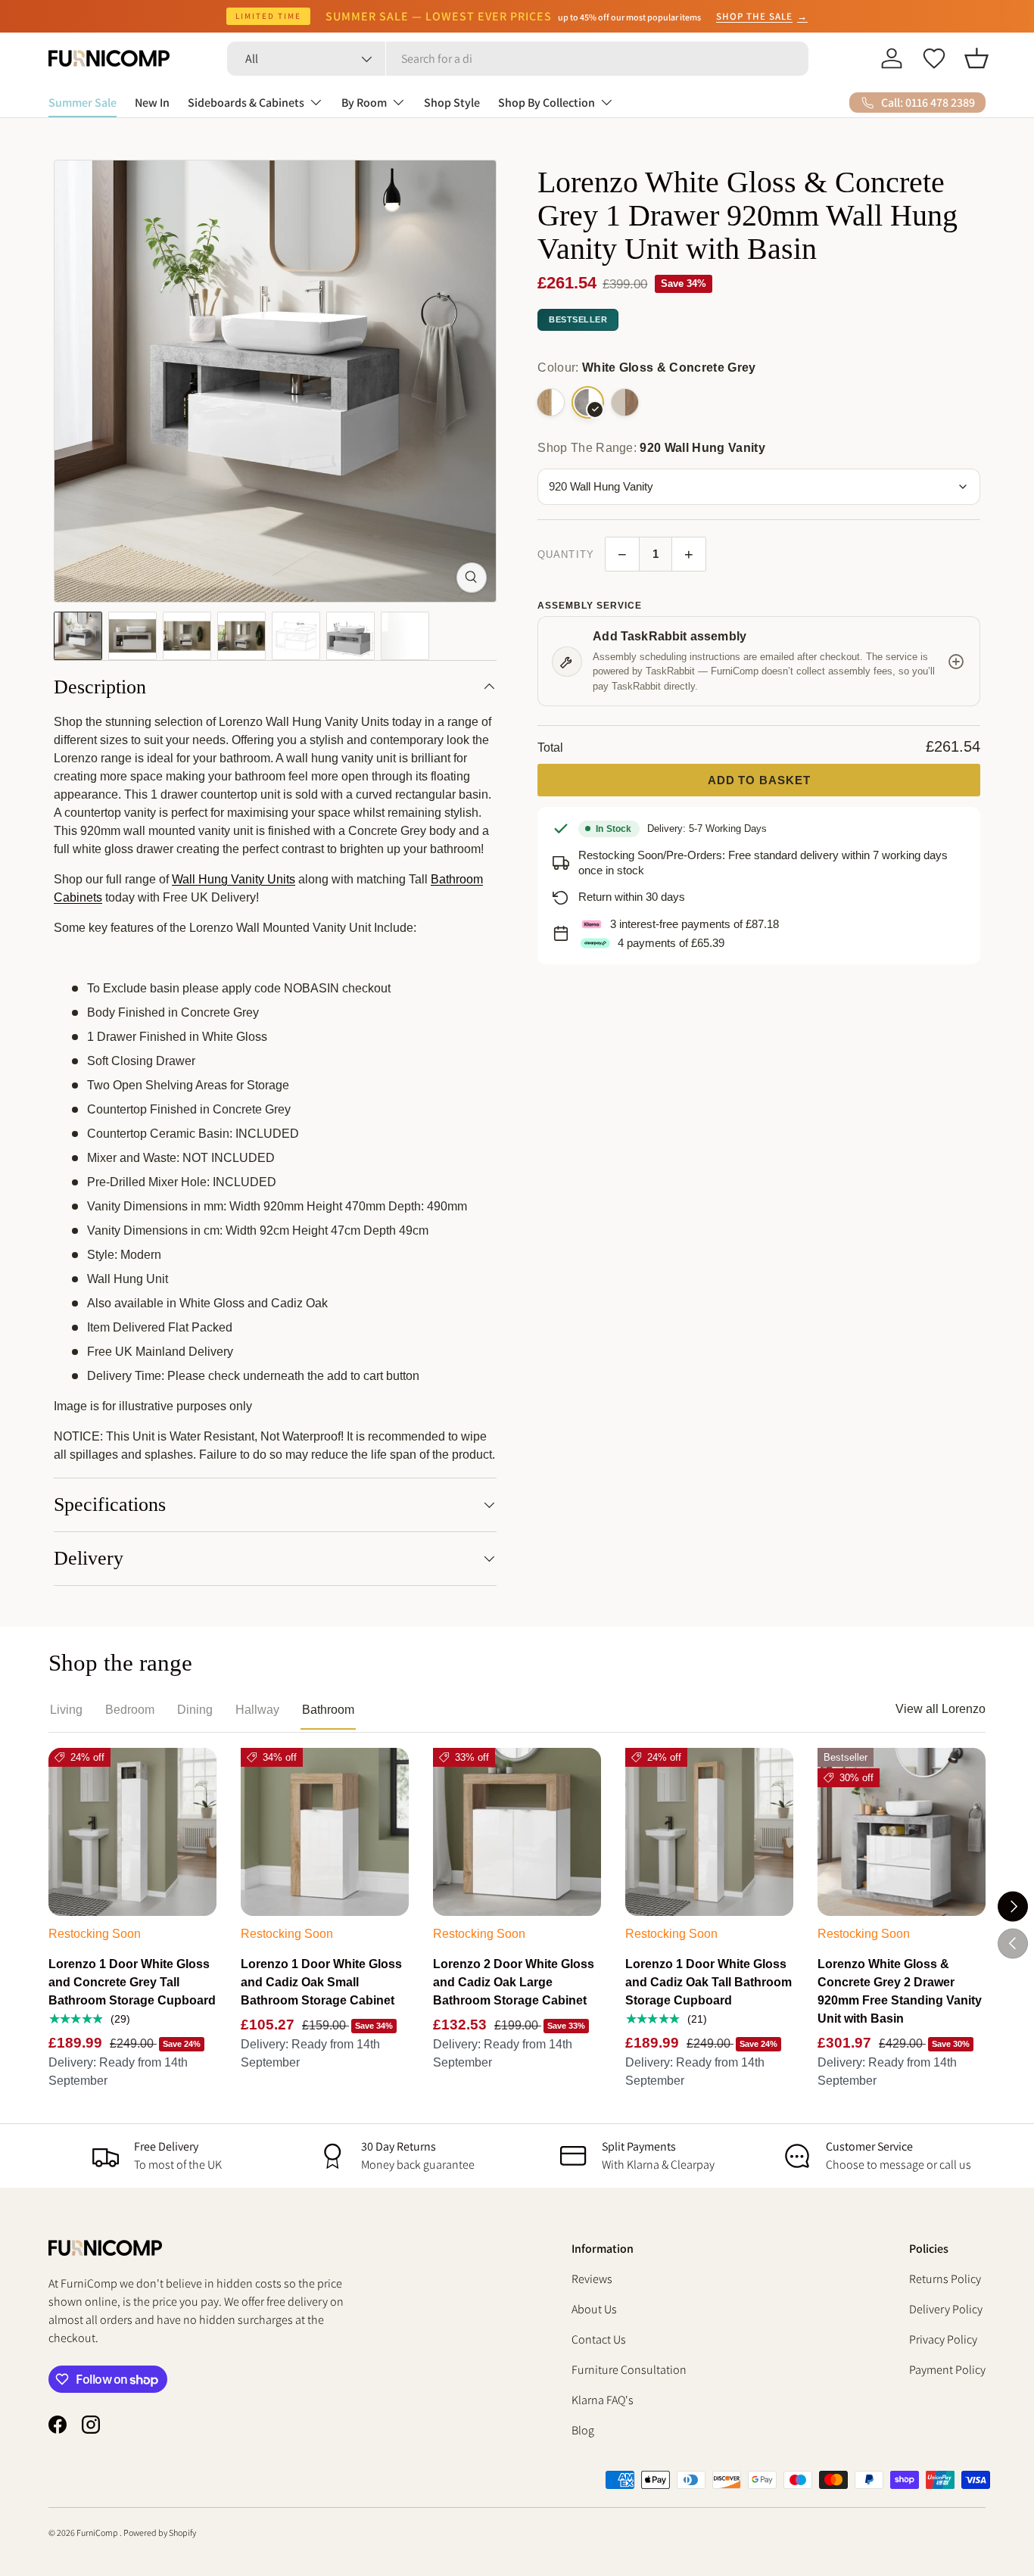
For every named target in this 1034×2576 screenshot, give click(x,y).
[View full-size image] (472, 578)
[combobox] (518, 59)
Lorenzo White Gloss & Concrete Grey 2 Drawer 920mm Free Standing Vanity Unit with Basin (900, 1991)
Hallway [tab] (257, 1710)
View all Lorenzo (941, 1709)
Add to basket (759, 780)
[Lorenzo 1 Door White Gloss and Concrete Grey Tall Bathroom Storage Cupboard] (132, 1832)
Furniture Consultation (629, 2370)
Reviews (592, 2279)
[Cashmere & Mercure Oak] (625, 402)
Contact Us (599, 2339)
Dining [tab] (195, 1710)
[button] (976, 58)
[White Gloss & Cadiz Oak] (551, 402)
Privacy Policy (943, 2339)
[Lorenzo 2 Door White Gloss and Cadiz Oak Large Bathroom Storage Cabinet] (517, 1832)
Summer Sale (83, 103)
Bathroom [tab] (328, 1710)
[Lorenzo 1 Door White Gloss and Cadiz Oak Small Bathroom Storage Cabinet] (325, 1832)
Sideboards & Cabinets (246, 103)
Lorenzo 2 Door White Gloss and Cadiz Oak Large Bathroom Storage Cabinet (514, 1982)
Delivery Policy (946, 2309)
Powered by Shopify (160, 2532)
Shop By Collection (547, 103)
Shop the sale (762, 16)
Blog (583, 2430)
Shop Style (452, 103)
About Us (594, 2309)
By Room (364, 103)
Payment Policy (947, 2370)
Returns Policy (945, 2279)
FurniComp (98, 2532)
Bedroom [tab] (130, 1710)
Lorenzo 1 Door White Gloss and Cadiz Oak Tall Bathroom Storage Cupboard (709, 1982)
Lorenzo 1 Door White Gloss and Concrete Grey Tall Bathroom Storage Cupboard (132, 1982)
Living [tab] (66, 1710)
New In (152, 103)
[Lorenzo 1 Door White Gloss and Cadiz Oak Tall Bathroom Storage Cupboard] (709, 1832)
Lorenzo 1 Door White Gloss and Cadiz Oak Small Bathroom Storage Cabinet (321, 1982)
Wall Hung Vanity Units (234, 879)
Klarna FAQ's (603, 2400)
